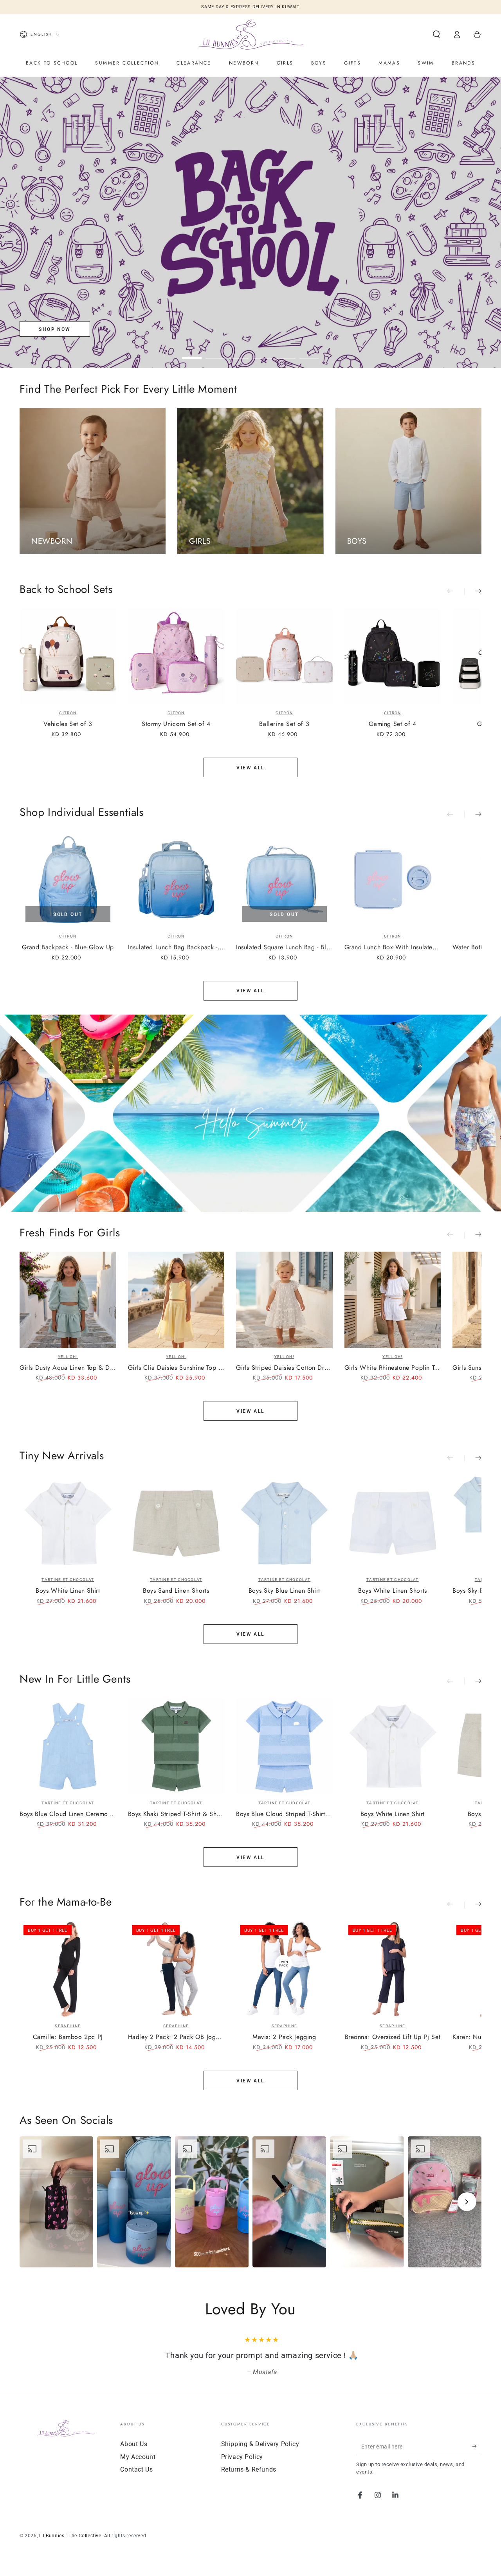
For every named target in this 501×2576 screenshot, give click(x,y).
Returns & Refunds (249, 2480)
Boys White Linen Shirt (68, 1591)
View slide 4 (262, 352)
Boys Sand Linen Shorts (176, 1591)
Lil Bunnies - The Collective (70, 2547)
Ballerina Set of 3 (284, 724)
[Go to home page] (250, 34)
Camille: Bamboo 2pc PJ (68, 2037)
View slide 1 (192, 352)
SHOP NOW (55, 329)
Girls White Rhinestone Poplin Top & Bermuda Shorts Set (393, 1368)
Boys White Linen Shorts (393, 1591)
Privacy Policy (242, 2468)
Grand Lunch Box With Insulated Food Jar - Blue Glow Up (393, 948)
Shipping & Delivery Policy (260, 2455)
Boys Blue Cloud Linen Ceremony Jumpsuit (68, 1814)
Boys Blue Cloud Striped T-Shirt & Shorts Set (284, 1814)
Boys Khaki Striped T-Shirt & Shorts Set (176, 1814)
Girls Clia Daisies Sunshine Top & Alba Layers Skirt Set (176, 1368)
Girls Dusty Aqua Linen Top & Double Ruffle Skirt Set (68, 1368)
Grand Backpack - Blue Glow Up (68, 948)
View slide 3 (239, 352)
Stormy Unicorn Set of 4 (176, 724)
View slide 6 (309, 352)
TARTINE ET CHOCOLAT (68, 1580)
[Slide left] (456, 592)
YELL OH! (68, 1357)
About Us (134, 2455)
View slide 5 (286, 352)
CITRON (68, 713)
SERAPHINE (68, 2026)
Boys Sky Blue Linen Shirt (284, 1591)
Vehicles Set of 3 (68, 724)
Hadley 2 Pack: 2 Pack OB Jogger (176, 2037)
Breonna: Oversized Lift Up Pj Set (393, 2037)
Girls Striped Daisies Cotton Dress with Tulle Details (284, 1368)
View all (250, 768)
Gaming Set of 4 (392, 724)
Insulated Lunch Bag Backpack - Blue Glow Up (176, 948)
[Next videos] (467, 2202)
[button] (436, 34)
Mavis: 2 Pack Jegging (284, 2037)
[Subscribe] (477, 2457)
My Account (138, 2468)
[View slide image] (250, 222)
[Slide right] (473, 592)
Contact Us (136, 2480)
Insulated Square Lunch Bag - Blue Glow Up (284, 948)
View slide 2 (215, 352)
